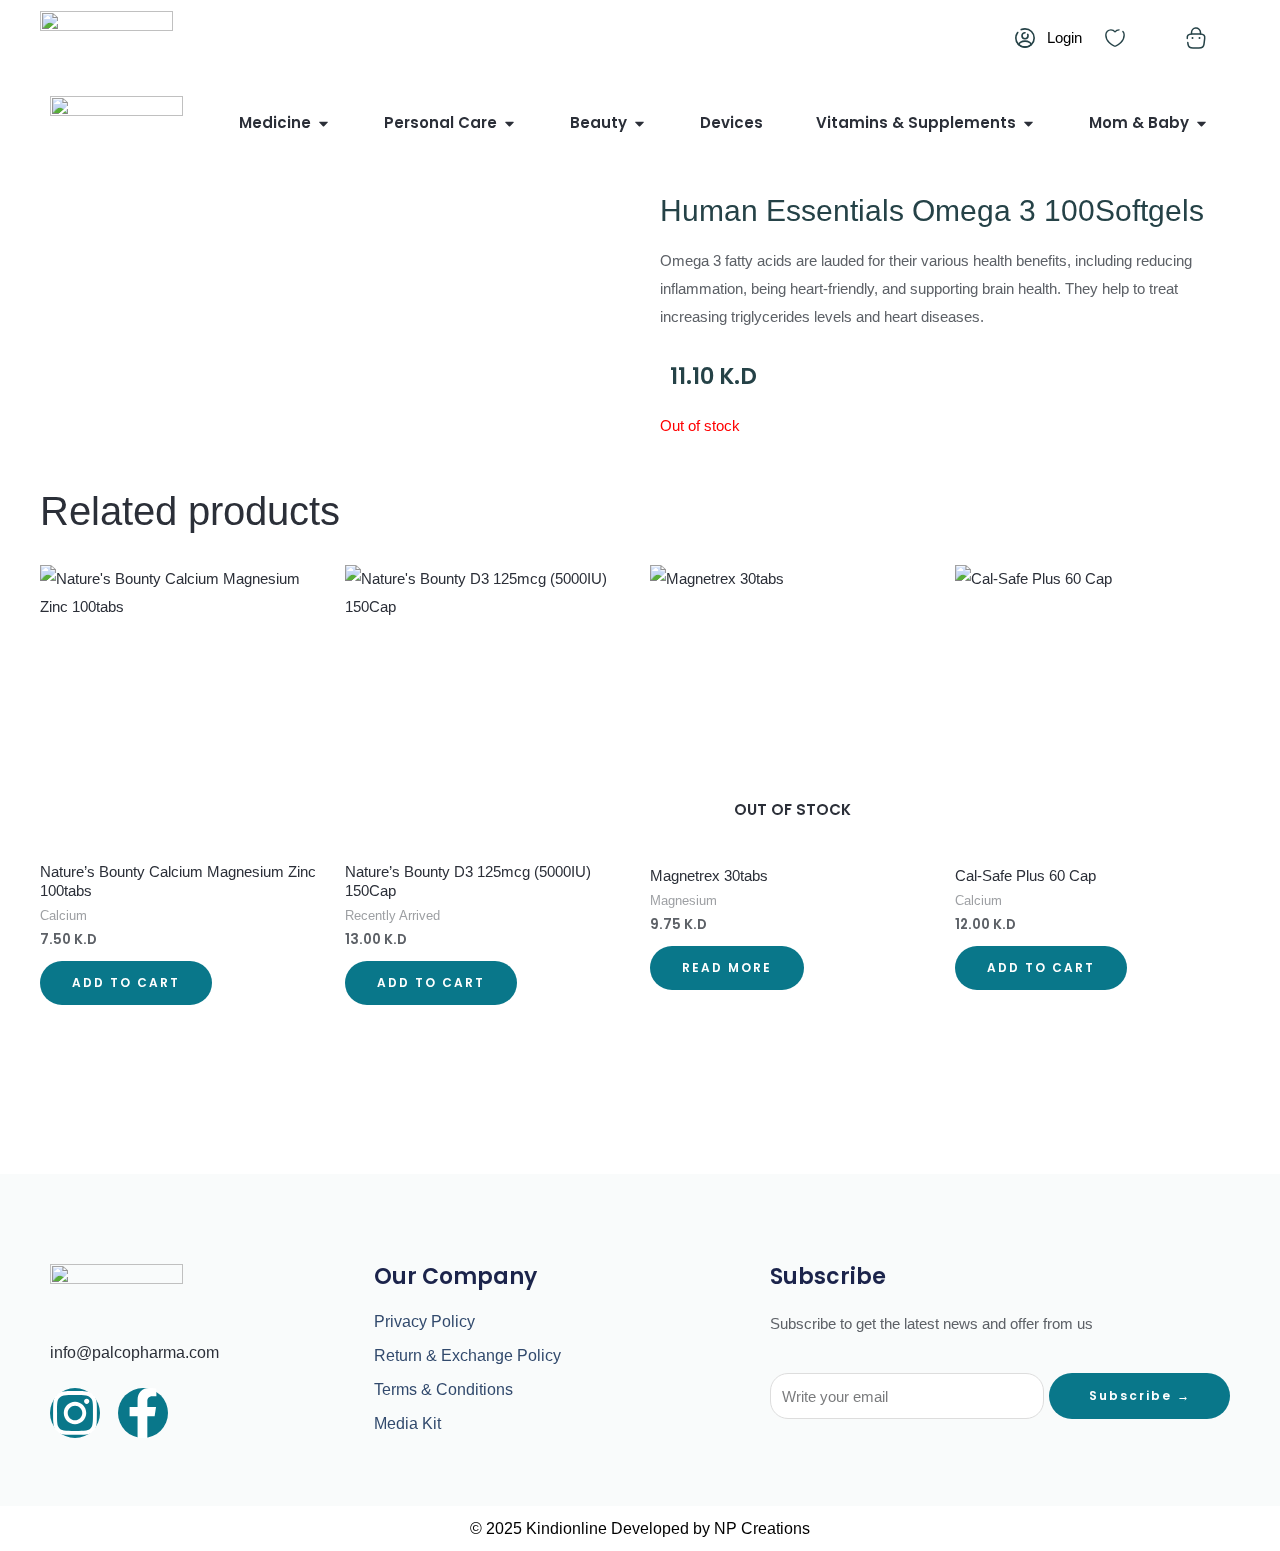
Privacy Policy (424, 1321)
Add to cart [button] (126, 982)
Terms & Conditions (443, 1389)
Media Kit (407, 1423)
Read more (727, 967)
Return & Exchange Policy (467, 1355)
